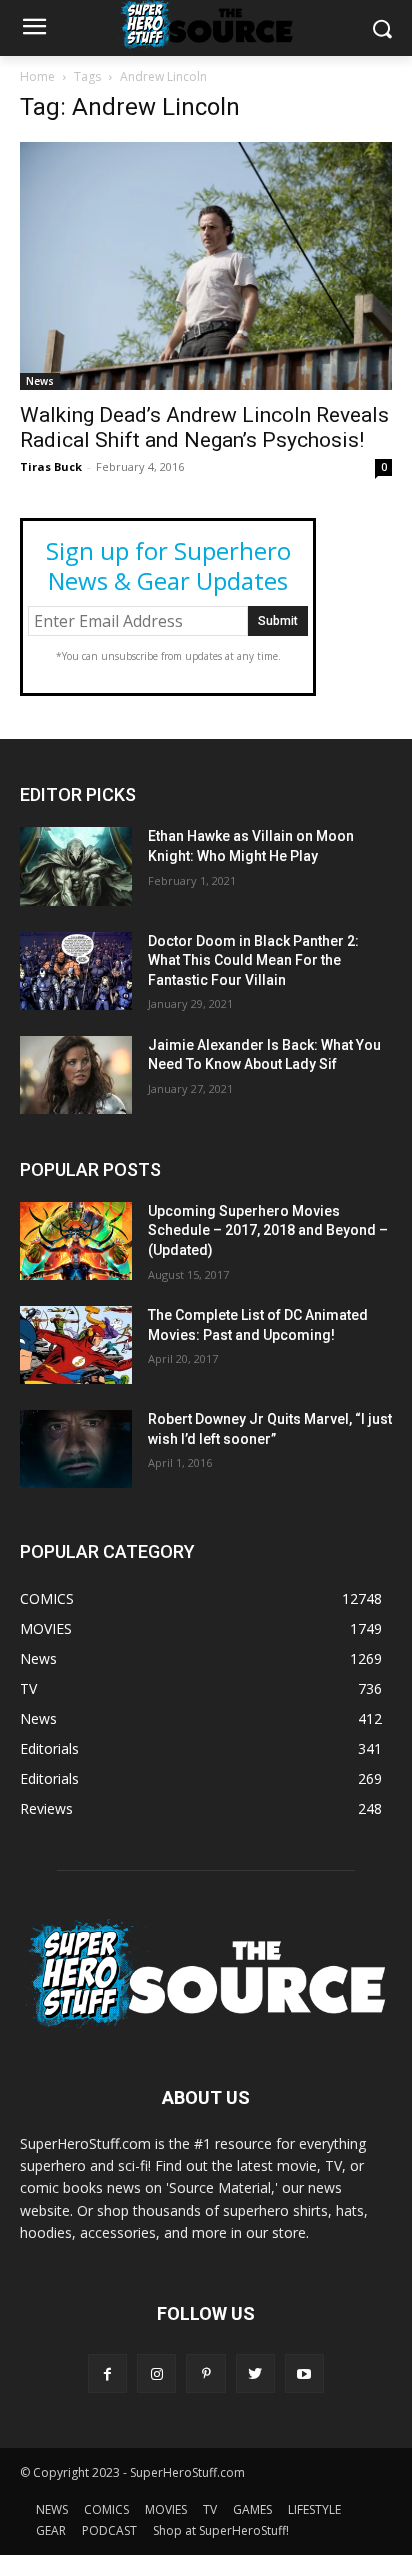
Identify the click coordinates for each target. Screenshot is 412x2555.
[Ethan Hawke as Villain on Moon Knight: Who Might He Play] (76, 866)
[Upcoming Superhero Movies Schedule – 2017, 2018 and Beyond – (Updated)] (76, 1241)
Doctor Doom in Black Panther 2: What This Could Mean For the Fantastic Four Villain (253, 960)
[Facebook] (107, 2373)
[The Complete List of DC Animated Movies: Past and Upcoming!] (76, 1345)
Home (37, 76)
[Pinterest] (205, 2373)
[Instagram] (156, 2373)
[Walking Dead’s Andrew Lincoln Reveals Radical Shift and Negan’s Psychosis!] (206, 266)
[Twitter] (255, 2373)
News (40, 381)
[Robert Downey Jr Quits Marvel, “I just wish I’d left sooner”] (76, 1449)
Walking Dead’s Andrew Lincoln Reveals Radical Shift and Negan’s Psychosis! (204, 427)
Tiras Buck (51, 466)
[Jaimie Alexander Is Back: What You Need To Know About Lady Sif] (76, 1075)
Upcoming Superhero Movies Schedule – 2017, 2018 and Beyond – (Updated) (268, 1230)
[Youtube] (304, 2373)
